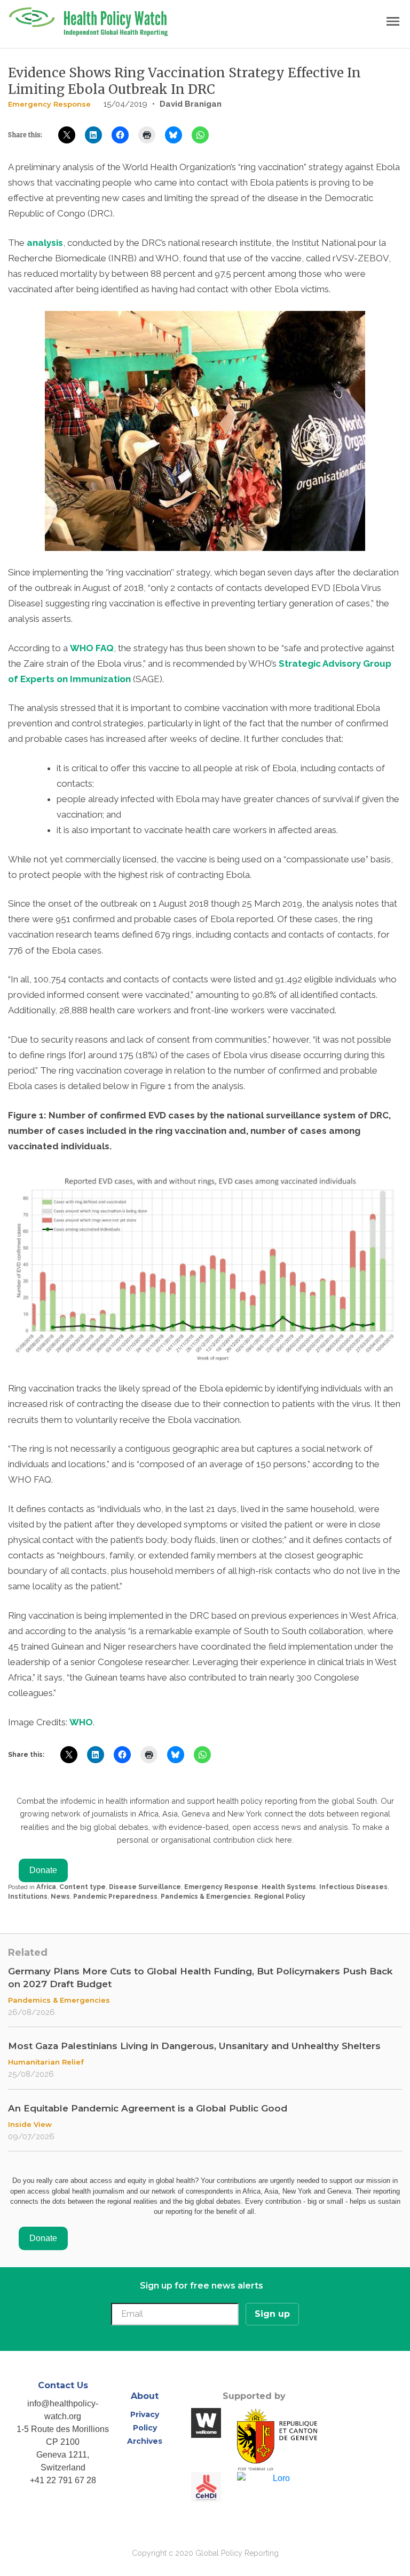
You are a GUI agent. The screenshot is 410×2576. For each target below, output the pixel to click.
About (145, 2396)
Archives (145, 2441)
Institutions (28, 1897)
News (60, 1897)
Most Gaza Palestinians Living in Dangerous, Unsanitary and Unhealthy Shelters (194, 2046)
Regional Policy (280, 1897)
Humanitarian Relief (46, 2062)
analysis (45, 243)
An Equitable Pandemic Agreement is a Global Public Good (148, 2108)
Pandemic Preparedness (115, 1897)
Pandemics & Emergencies (206, 1897)
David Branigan (191, 104)
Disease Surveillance (145, 1887)
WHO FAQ (92, 648)
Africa (46, 1887)
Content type (82, 1887)
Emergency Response (49, 104)
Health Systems (289, 1887)
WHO (81, 1722)
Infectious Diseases (353, 1887)
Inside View (30, 2124)
